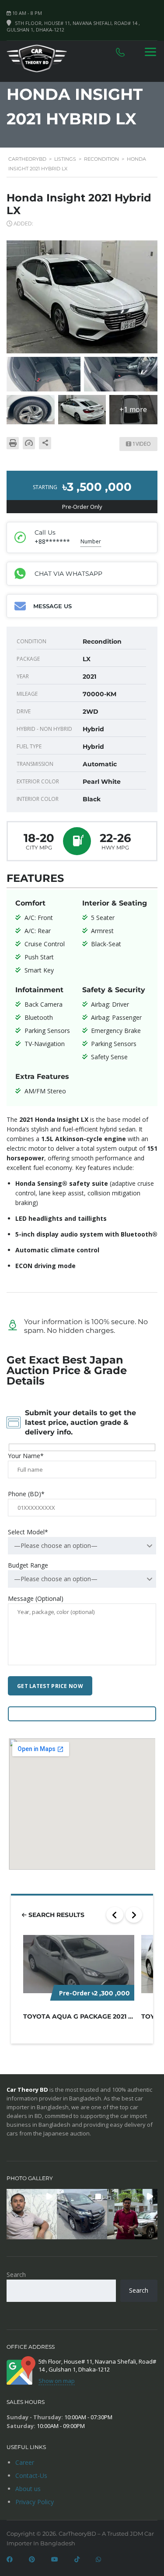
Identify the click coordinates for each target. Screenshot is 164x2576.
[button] (32, 2214)
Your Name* (26, 1456)
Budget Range (28, 1565)
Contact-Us (31, 2476)
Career (25, 2462)
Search (16, 2275)
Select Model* (28, 1532)
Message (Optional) (36, 1598)
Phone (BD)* (26, 1494)
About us (28, 2489)
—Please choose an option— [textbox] (56, 1545)
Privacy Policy (35, 2502)
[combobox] (82, 1546)
